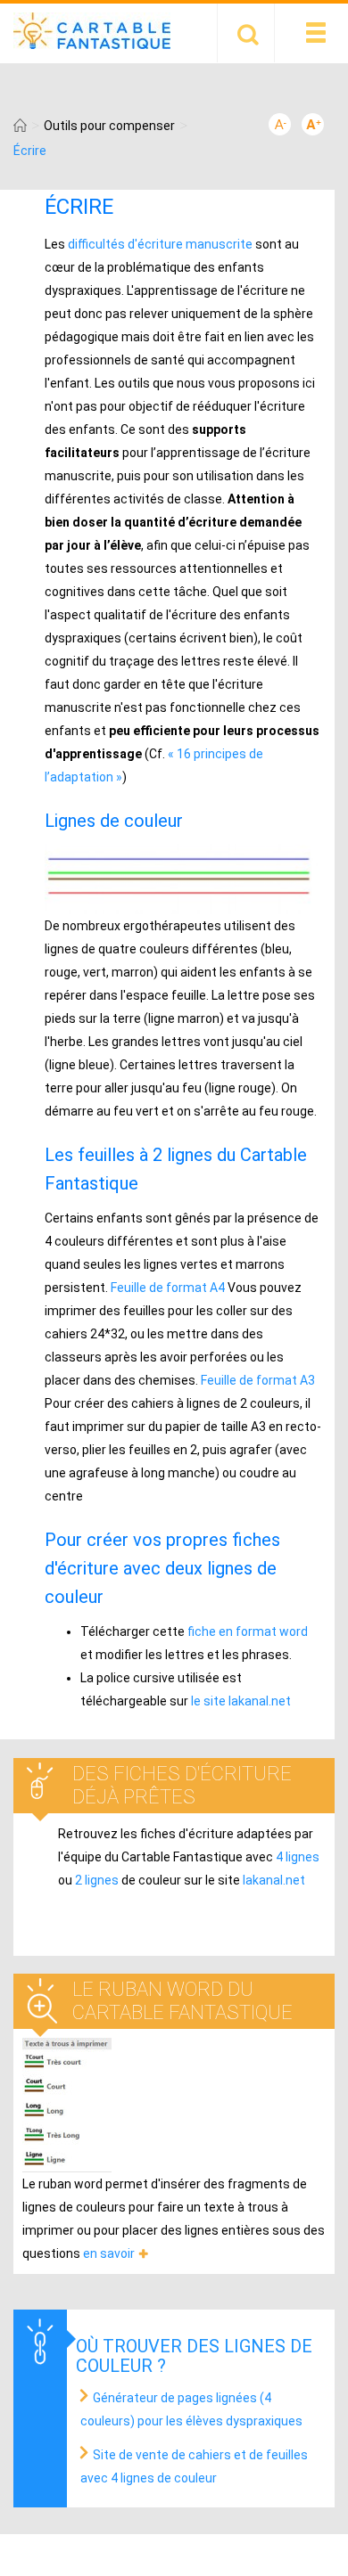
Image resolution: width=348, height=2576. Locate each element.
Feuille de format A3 (258, 1380)
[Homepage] (20, 126)
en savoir (109, 2253)
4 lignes (298, 1857)
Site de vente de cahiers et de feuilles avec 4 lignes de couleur (194, 2466)
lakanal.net (274, 1880)
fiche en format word (248, 1631)
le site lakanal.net (241, 1701)
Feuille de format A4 (168, 1288)
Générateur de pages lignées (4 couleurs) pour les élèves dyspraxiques (191, 2409)
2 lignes (97, 1880)
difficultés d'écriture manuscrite (160, 244)
